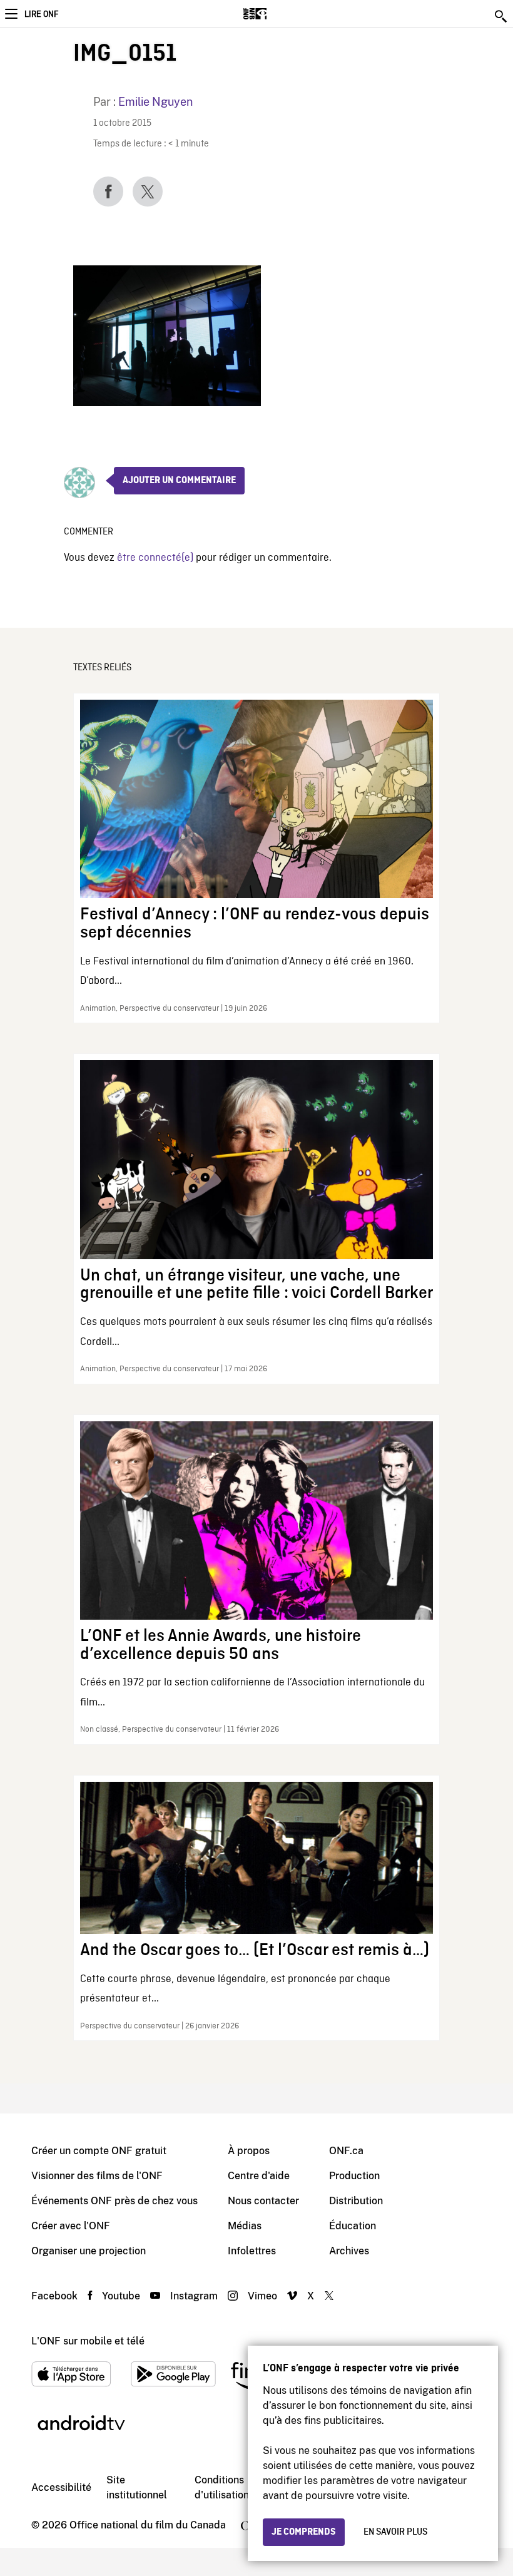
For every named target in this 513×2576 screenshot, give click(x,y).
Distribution (356, 2201)
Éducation (353, 2226)
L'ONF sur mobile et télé (88, 2341)
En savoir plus (395, 2532)
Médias (245, 2226)
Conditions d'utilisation (222, 2487)
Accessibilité (61, 2487)
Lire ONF (41, 14)
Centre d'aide (259, 2176)
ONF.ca (346, 2151)
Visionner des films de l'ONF (97, 2176)
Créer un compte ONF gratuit (99, 2151)
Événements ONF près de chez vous (114, 2201)
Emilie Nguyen (155, 102)
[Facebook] (108, 192)
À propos (249, 2151)
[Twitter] (148, 192)
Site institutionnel (137, 2487)
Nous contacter (263, 2201)
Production (354, 2176)
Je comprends (304, 2532)
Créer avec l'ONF (71, 2226)
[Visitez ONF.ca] (277, 14)
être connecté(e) (155, 558)
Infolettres (252, 2251)
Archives (349, 2251)
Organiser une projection (89, 2251)
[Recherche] (502, 16)
